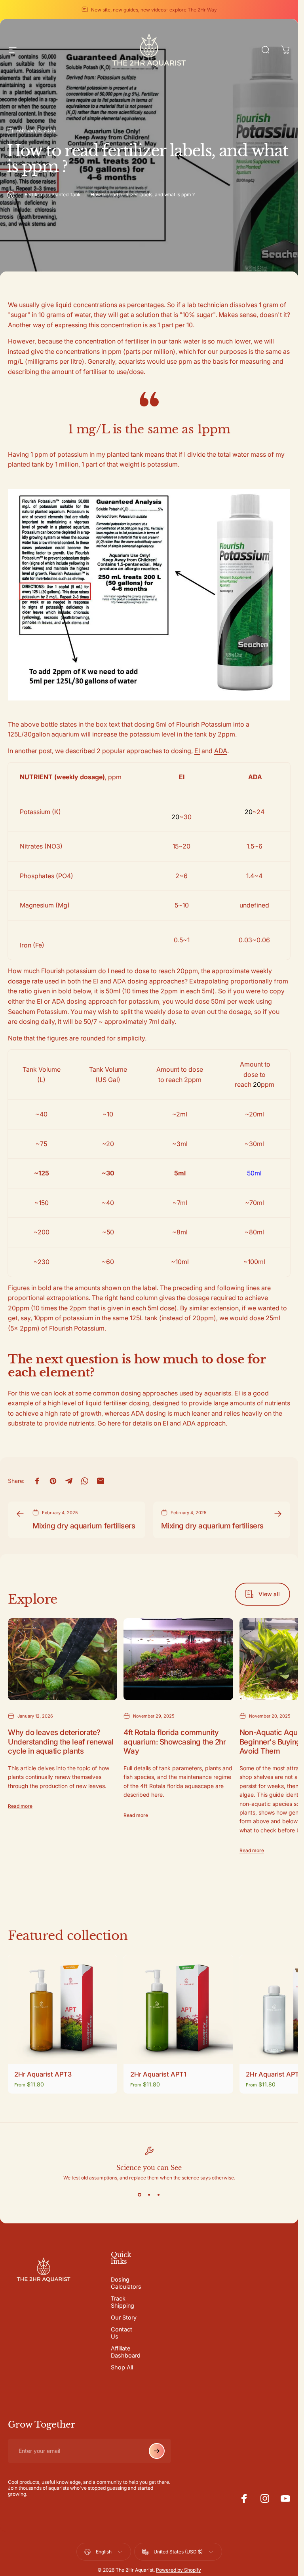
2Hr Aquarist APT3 (43, 2075)
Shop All (122, 2367)
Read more (20, 1806)
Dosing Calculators (126, 2283)
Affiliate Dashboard (126, 2352)
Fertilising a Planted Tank (53, 195)
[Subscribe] (157, 2451)
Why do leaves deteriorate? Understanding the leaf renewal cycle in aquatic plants (61, 1742)
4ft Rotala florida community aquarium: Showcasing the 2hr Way (175, 1742)
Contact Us (122, 2333)
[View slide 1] (140, 2195)
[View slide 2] (149, 2195)
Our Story (124, 2317)
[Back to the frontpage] (11, 194)
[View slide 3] (159, 2195)
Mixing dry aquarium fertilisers (84, 1526)
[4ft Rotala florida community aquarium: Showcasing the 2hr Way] (178, 1659)
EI (197, 751)
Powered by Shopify (179, 2570)
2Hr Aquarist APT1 (158, 2075)
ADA (221, 751)
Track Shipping (123, 2302)
